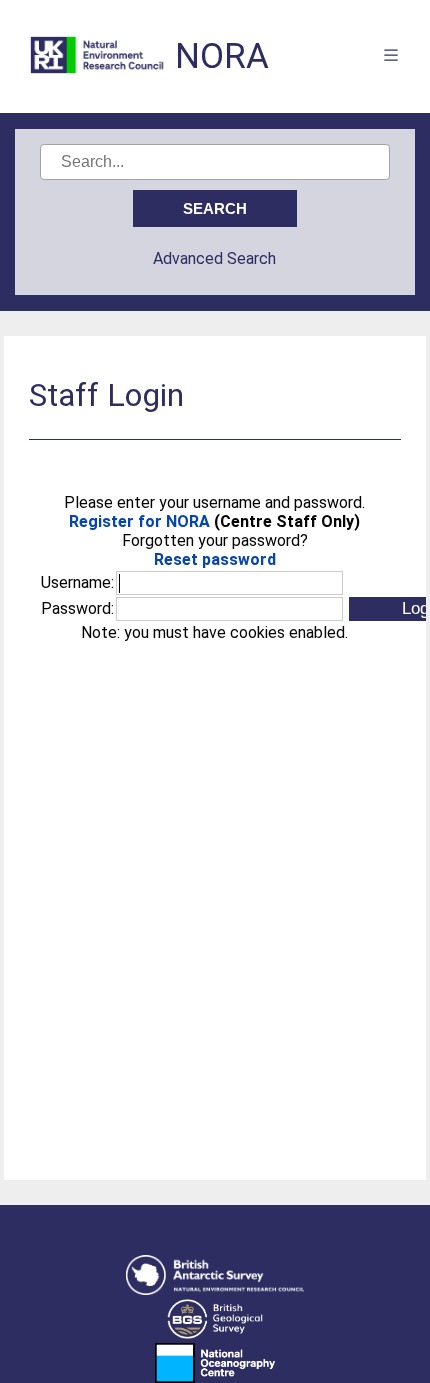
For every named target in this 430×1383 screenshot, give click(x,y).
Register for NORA (139, 521)
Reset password (215, 559)
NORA (222, 56)
